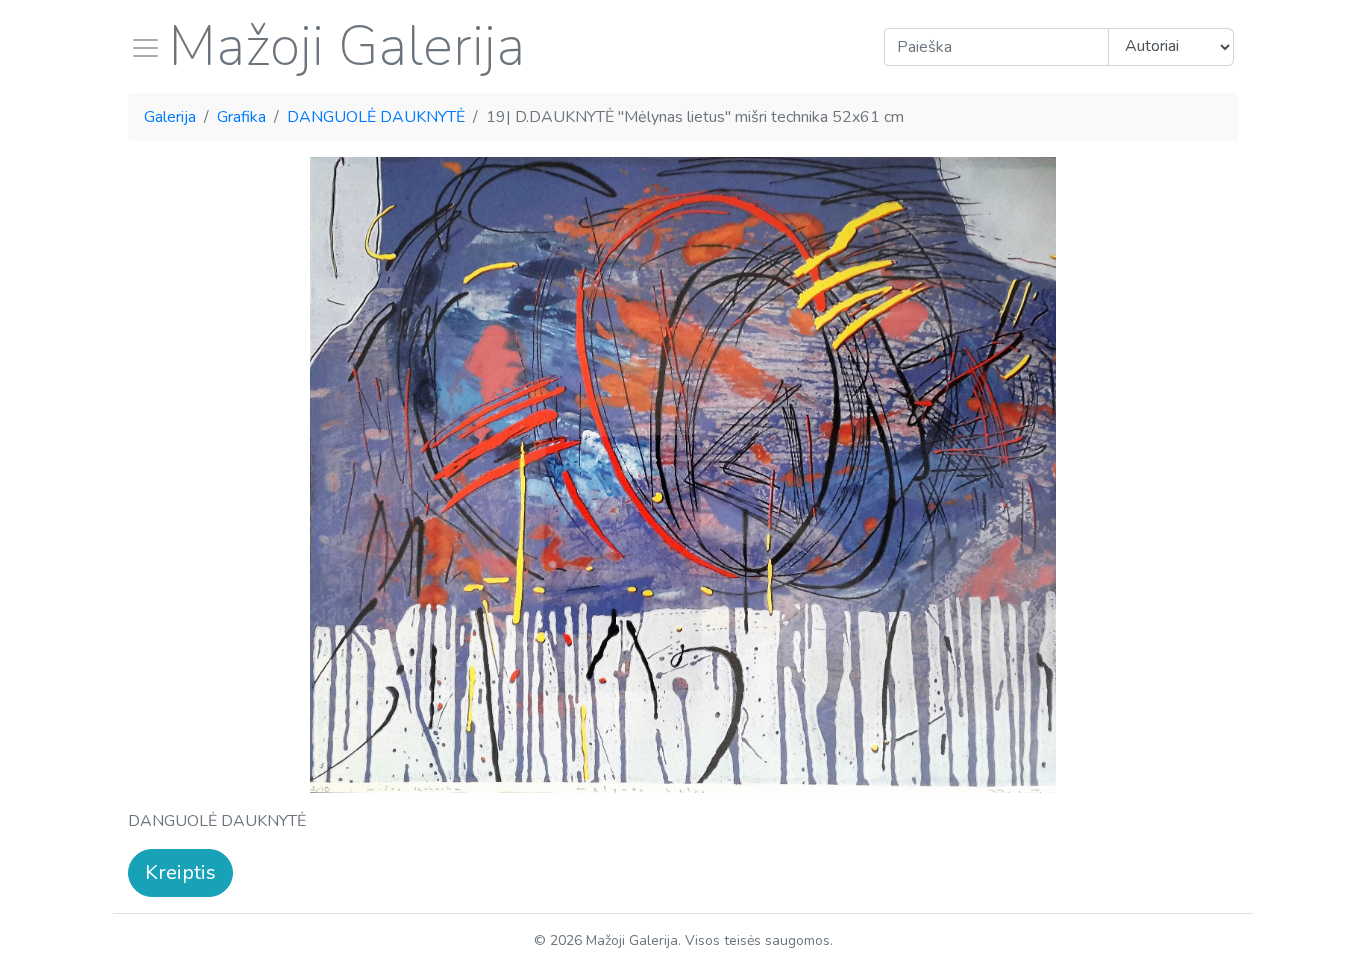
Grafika (241, 117)
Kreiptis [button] (180, 872)
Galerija (170, 117)
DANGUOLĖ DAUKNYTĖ (376, 117)
